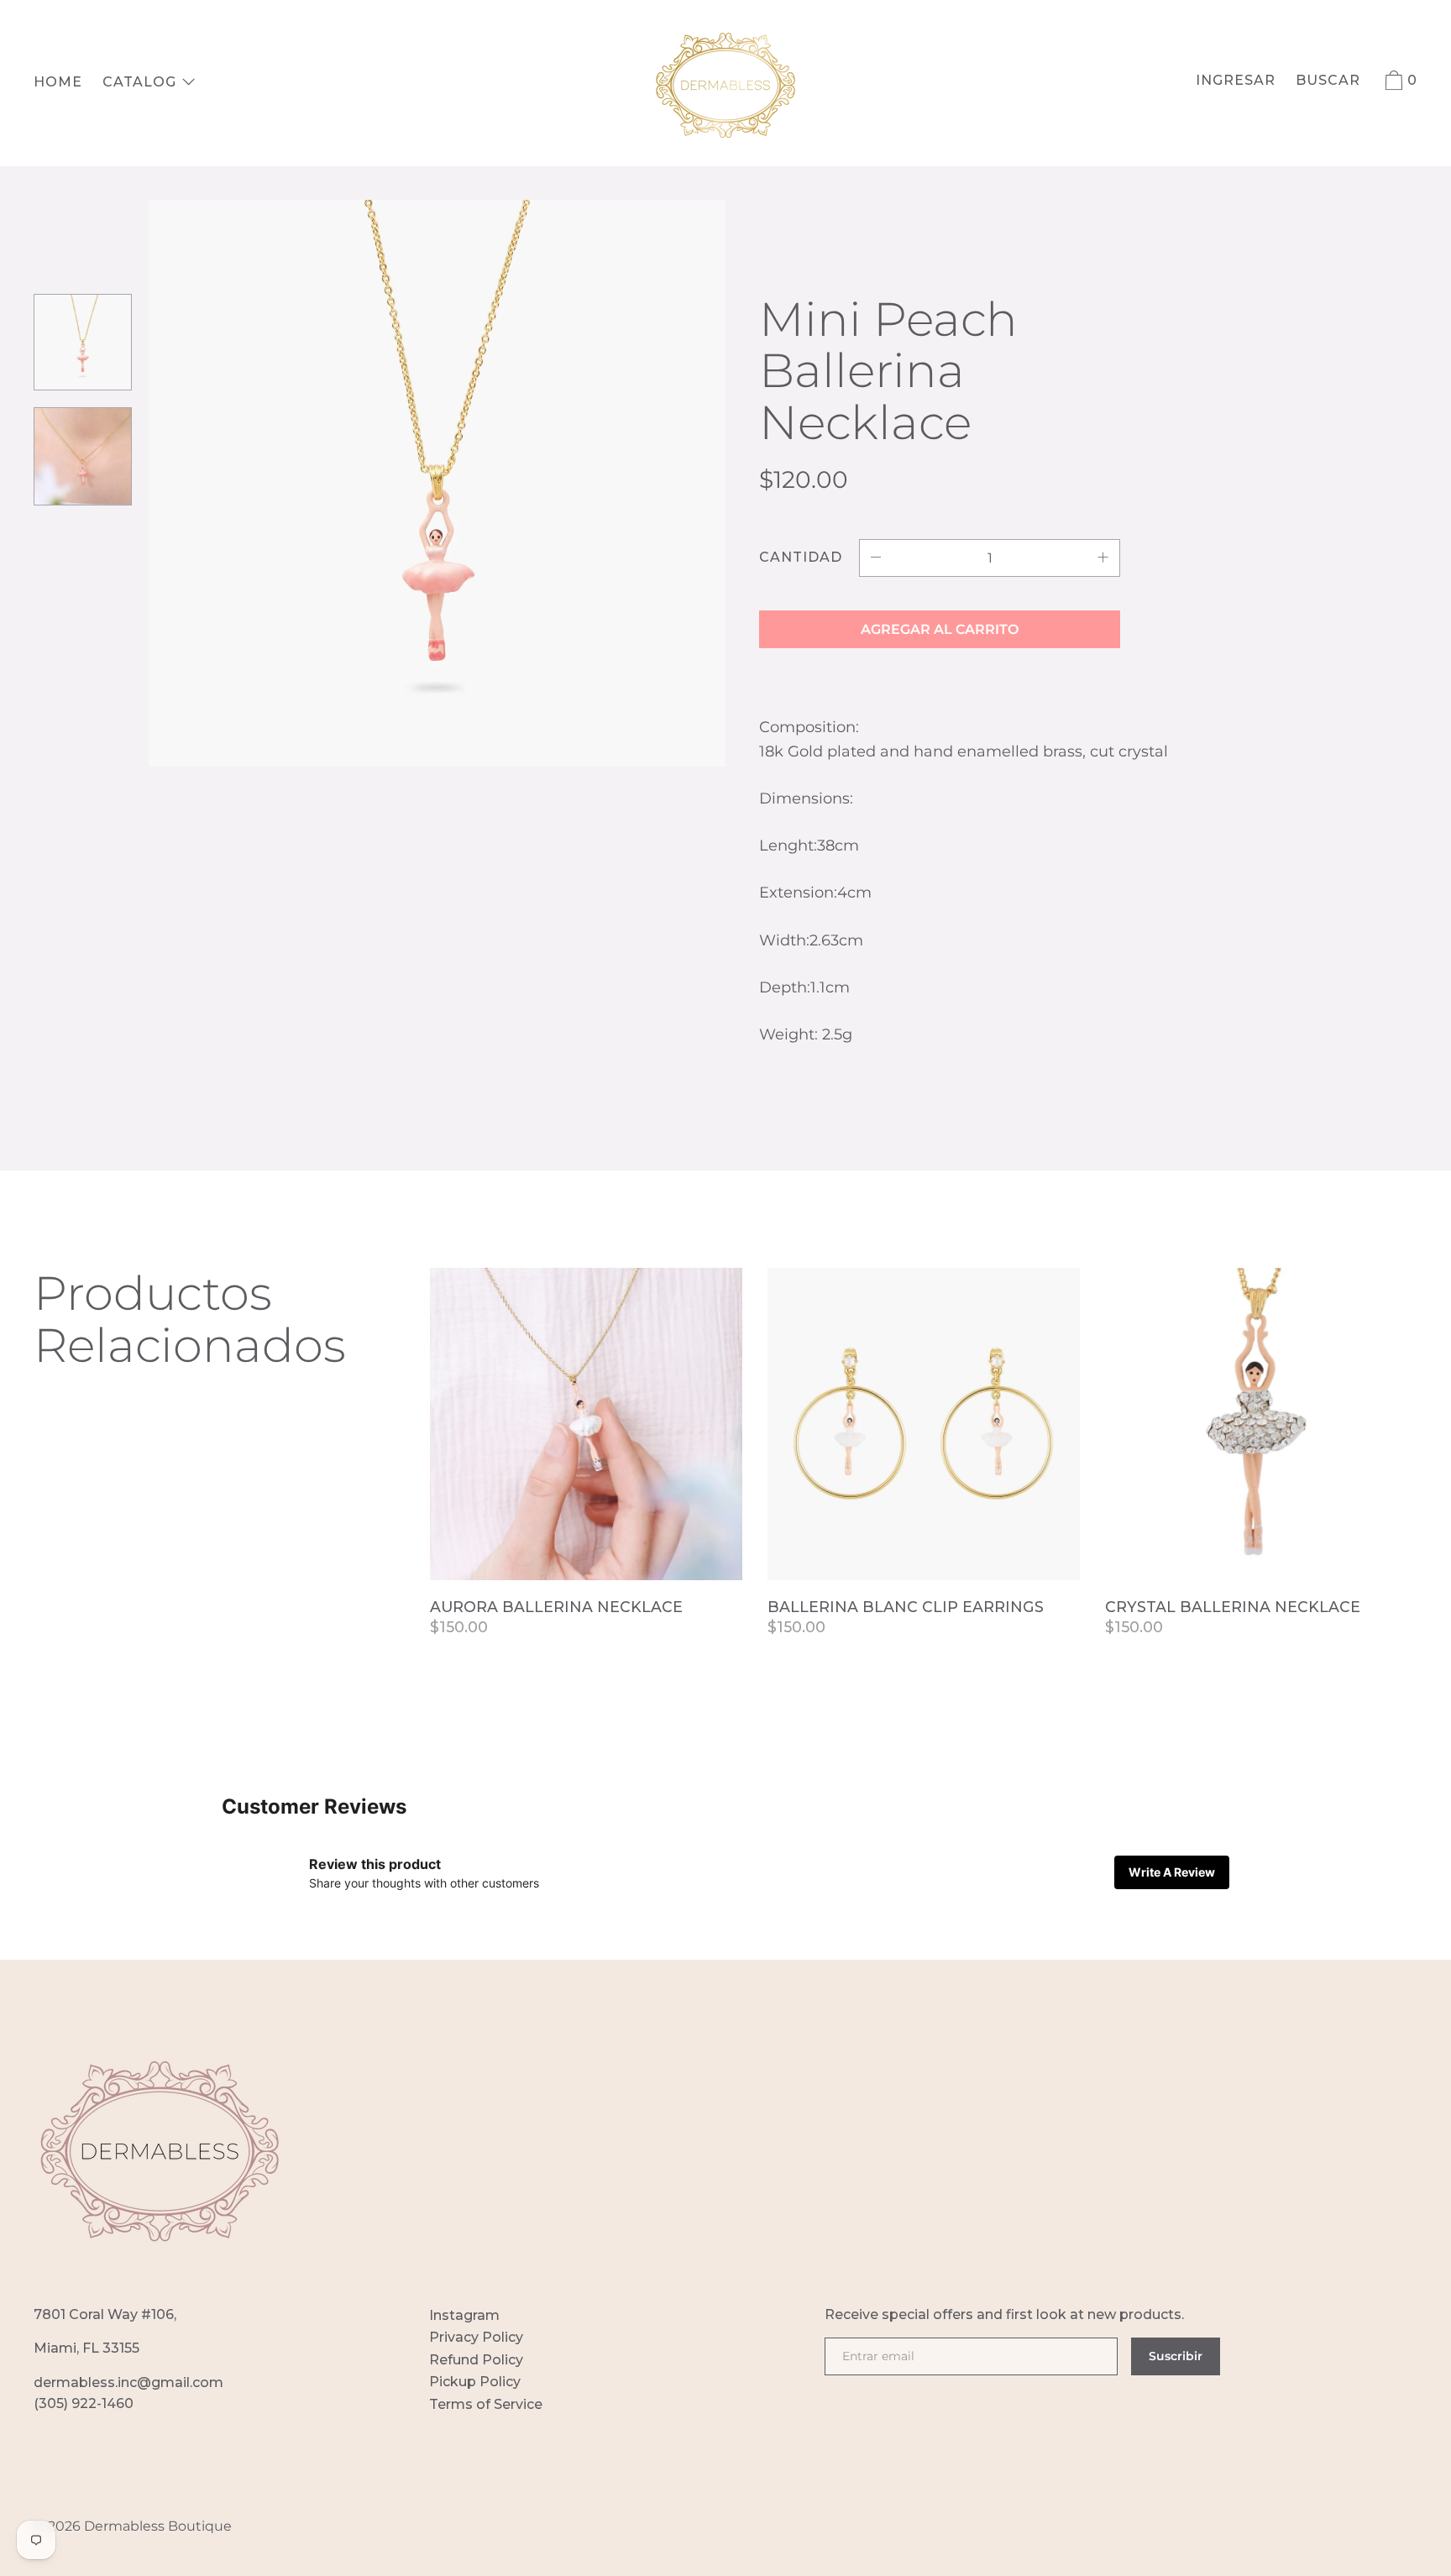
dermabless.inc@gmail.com (128, 2382)
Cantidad (801, 557)
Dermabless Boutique (158, 2526)
